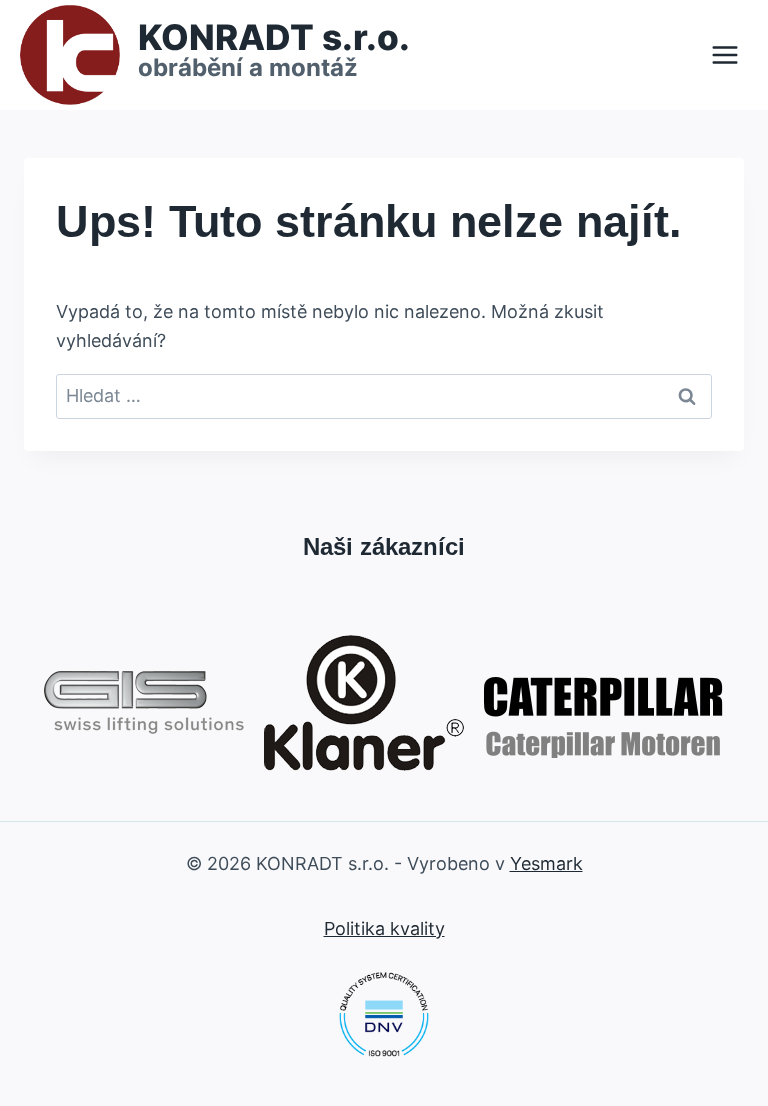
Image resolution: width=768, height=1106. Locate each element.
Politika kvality (384, 928)
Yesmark (546, 863)
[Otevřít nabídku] (724, 54)
